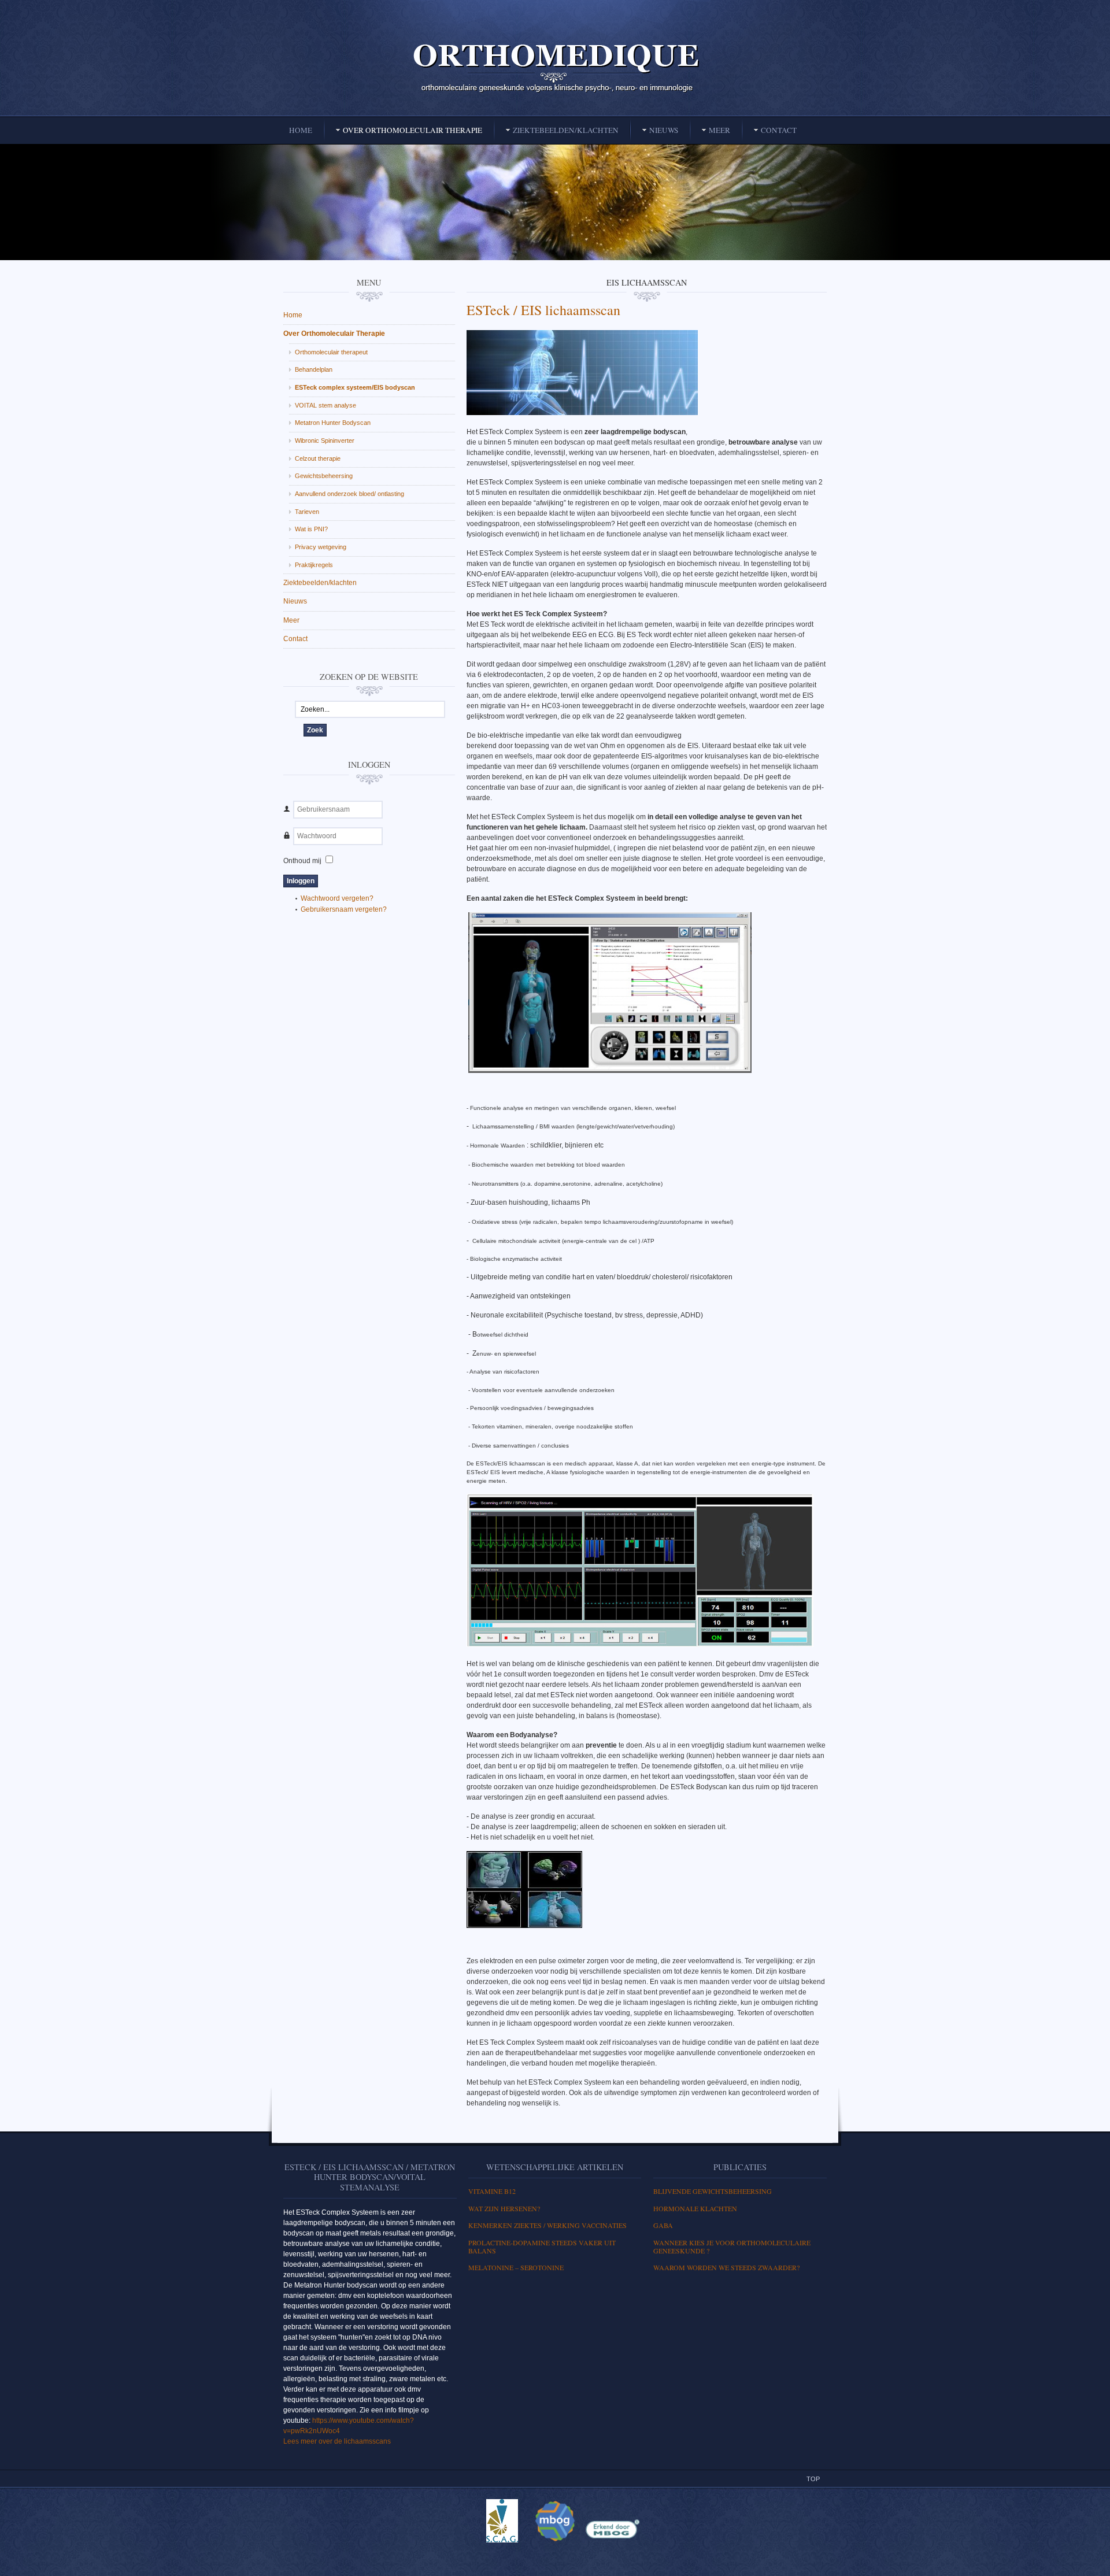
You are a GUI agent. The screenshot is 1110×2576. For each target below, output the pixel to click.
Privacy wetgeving (321, 547)
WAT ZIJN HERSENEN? (504, 2208)
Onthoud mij (302, 861)
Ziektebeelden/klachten (320, 583)
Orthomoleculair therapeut (331, 352)
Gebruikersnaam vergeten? (344, 909)
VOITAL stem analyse (325, 405)
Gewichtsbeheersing (324, 476)
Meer (291, 620)
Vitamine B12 (492, 2191)
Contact (295, 639)
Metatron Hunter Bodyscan (333, 423)
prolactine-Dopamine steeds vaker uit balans (542, 2246)
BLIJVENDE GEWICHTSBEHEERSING (713, 2191)
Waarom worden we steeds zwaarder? (726, 2267)
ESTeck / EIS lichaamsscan (543, 310)
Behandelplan (314, 369)
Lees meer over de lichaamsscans (337, 2441)
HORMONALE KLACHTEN (695, 2208)
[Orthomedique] (555, 67)
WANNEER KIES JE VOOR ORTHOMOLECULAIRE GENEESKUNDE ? (732, 2246)
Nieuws (295, 601)
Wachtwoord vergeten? (337, 898)
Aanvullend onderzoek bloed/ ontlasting (349, 494)
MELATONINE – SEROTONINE (516, 2267)
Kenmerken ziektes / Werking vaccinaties (547, 2225)
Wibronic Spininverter (325, 441)
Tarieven (307, 512)
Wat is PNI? (311, 529)
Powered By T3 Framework (555, 2555)
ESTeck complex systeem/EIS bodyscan (355, 387)
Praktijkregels (314, 565)
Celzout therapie (318, 458)
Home (293, 315)
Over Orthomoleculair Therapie (334, 334)
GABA (663, 2225)
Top (813, 2479)
